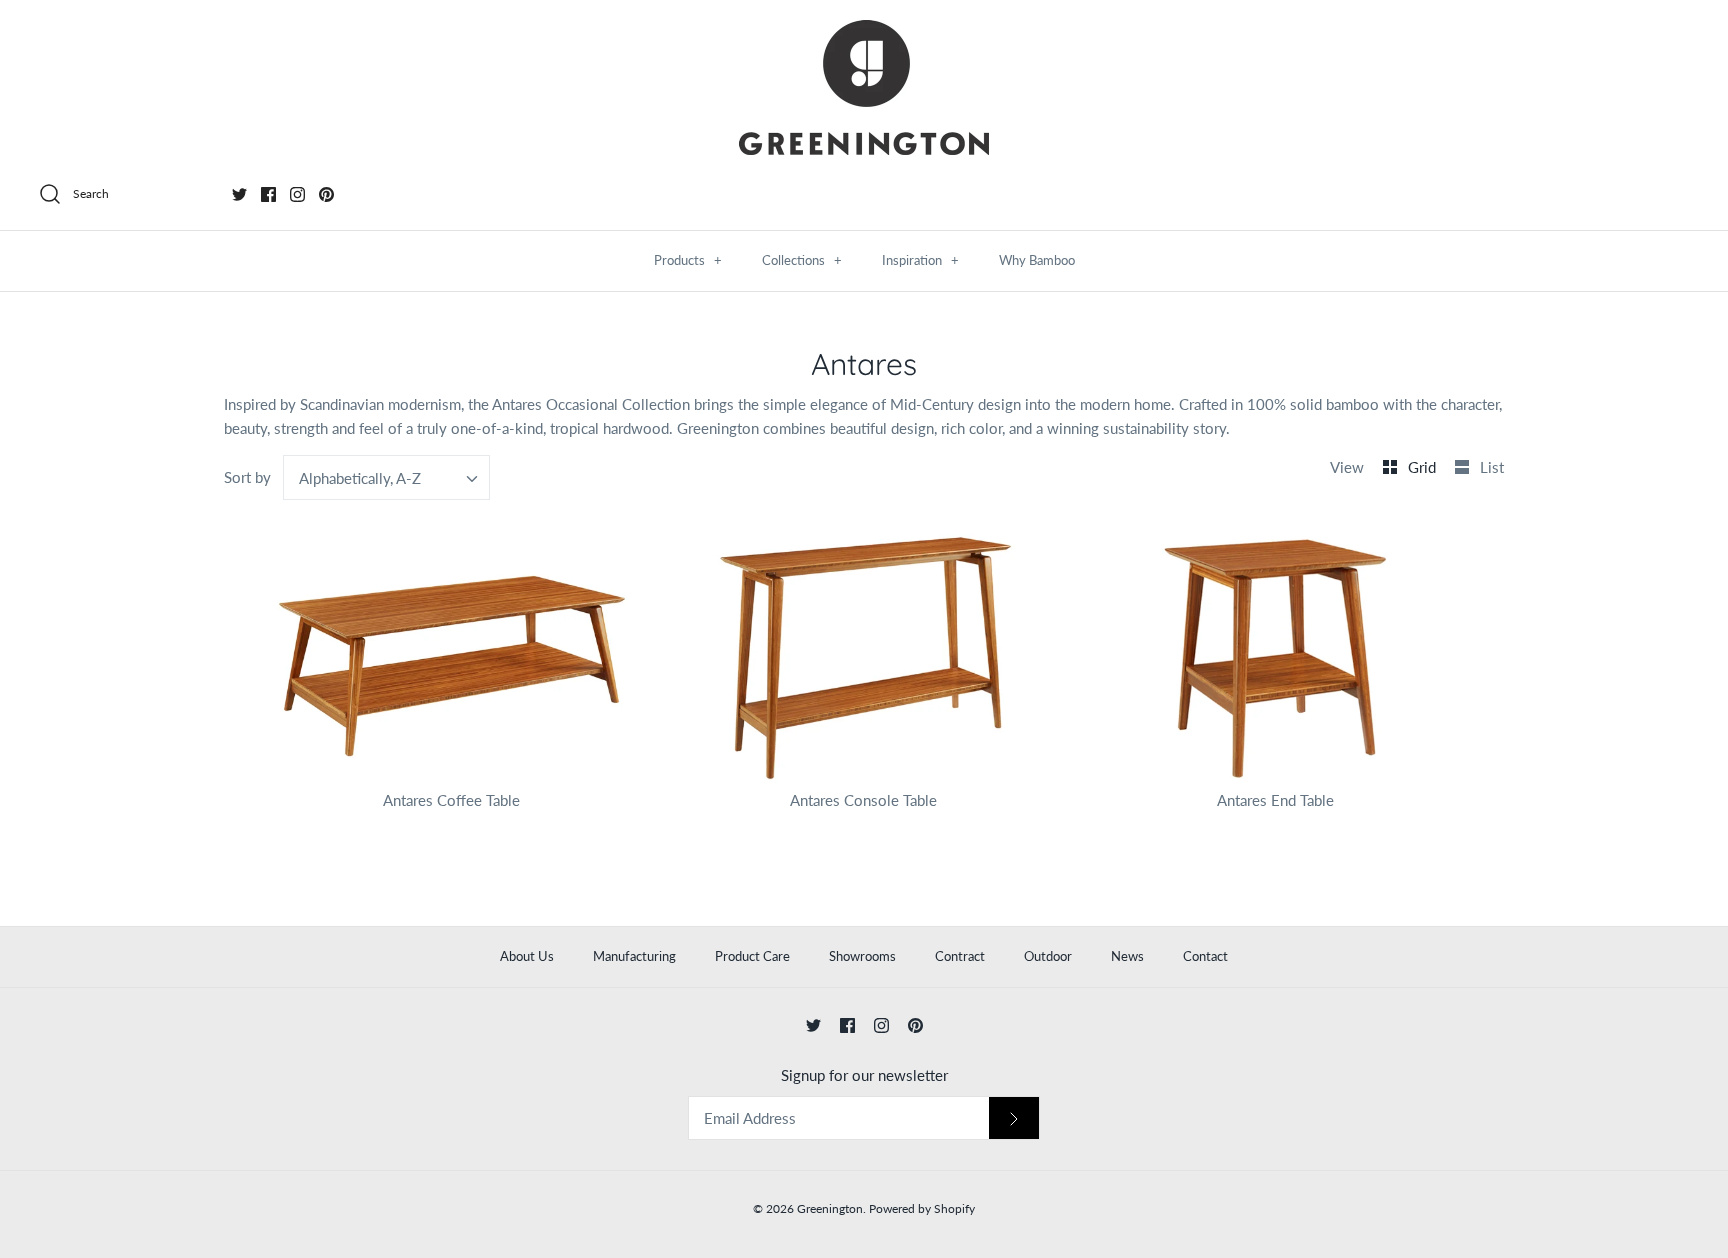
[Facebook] (268, 194)
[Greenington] (864, 87)
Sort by (247, 477)
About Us (527, 956)
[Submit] (1014, 1118)
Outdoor (1048, 956)
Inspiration (920, 260)
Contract (960, 956)
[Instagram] (297, 194)
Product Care (752, 956)
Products (688, 260)
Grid (1424, 467)
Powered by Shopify (922, 1208)
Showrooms (862, 956)
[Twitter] (239, 194)
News (1127, 956)
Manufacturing (634, 956)
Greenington (830, 1208)
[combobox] (387, 477)
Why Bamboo (1037, 260)
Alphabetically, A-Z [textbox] (360, 478)
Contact (1205, 956)
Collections (802, 260)
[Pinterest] (326, 194)
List (1492, 467)
